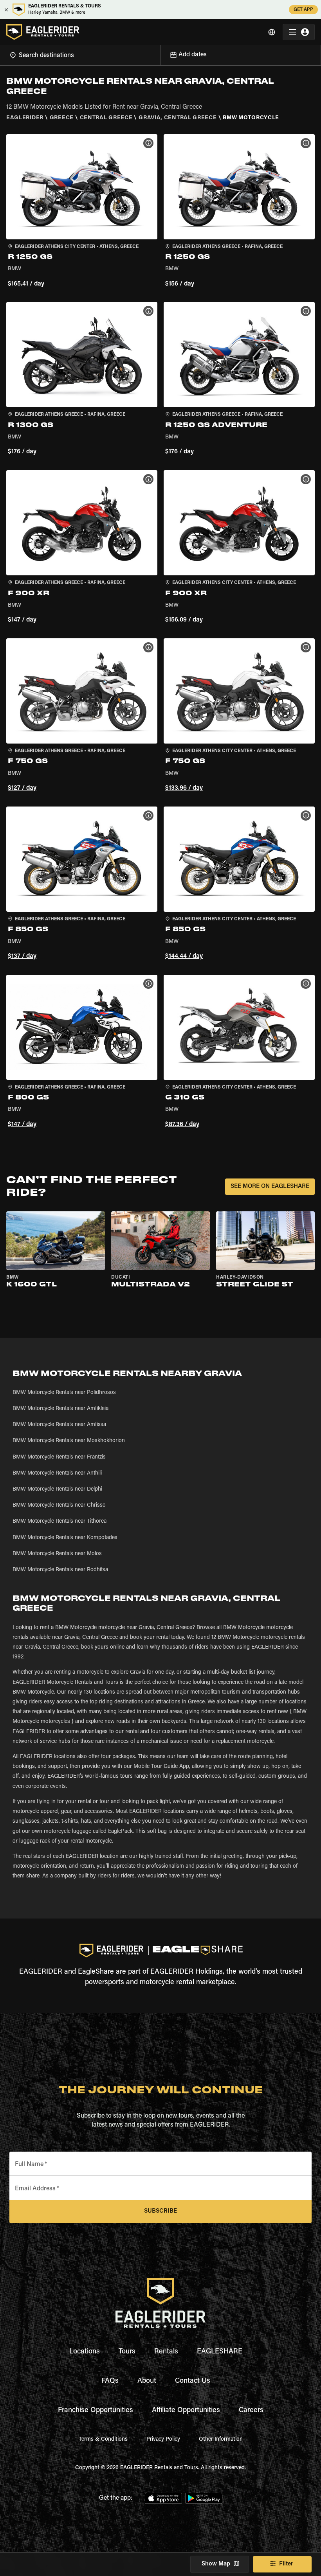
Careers (251, 2411)
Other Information (221, 2439)
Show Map (216, 2564)
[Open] (160, 54)
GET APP (303, 10)
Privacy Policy (163, 2439)
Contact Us (193, 2381)
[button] (82, 212)
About (147, 2381)
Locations (85, 2352)
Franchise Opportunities (96, 2411)
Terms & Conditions (103, 2439)
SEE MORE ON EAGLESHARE (270, 1187)
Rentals (166, 2352)
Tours (127, 2352)
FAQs (110, 2381)
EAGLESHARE (220, 2352)
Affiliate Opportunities (186, 2411)
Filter (286, 2564)
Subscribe (160, 2211)
